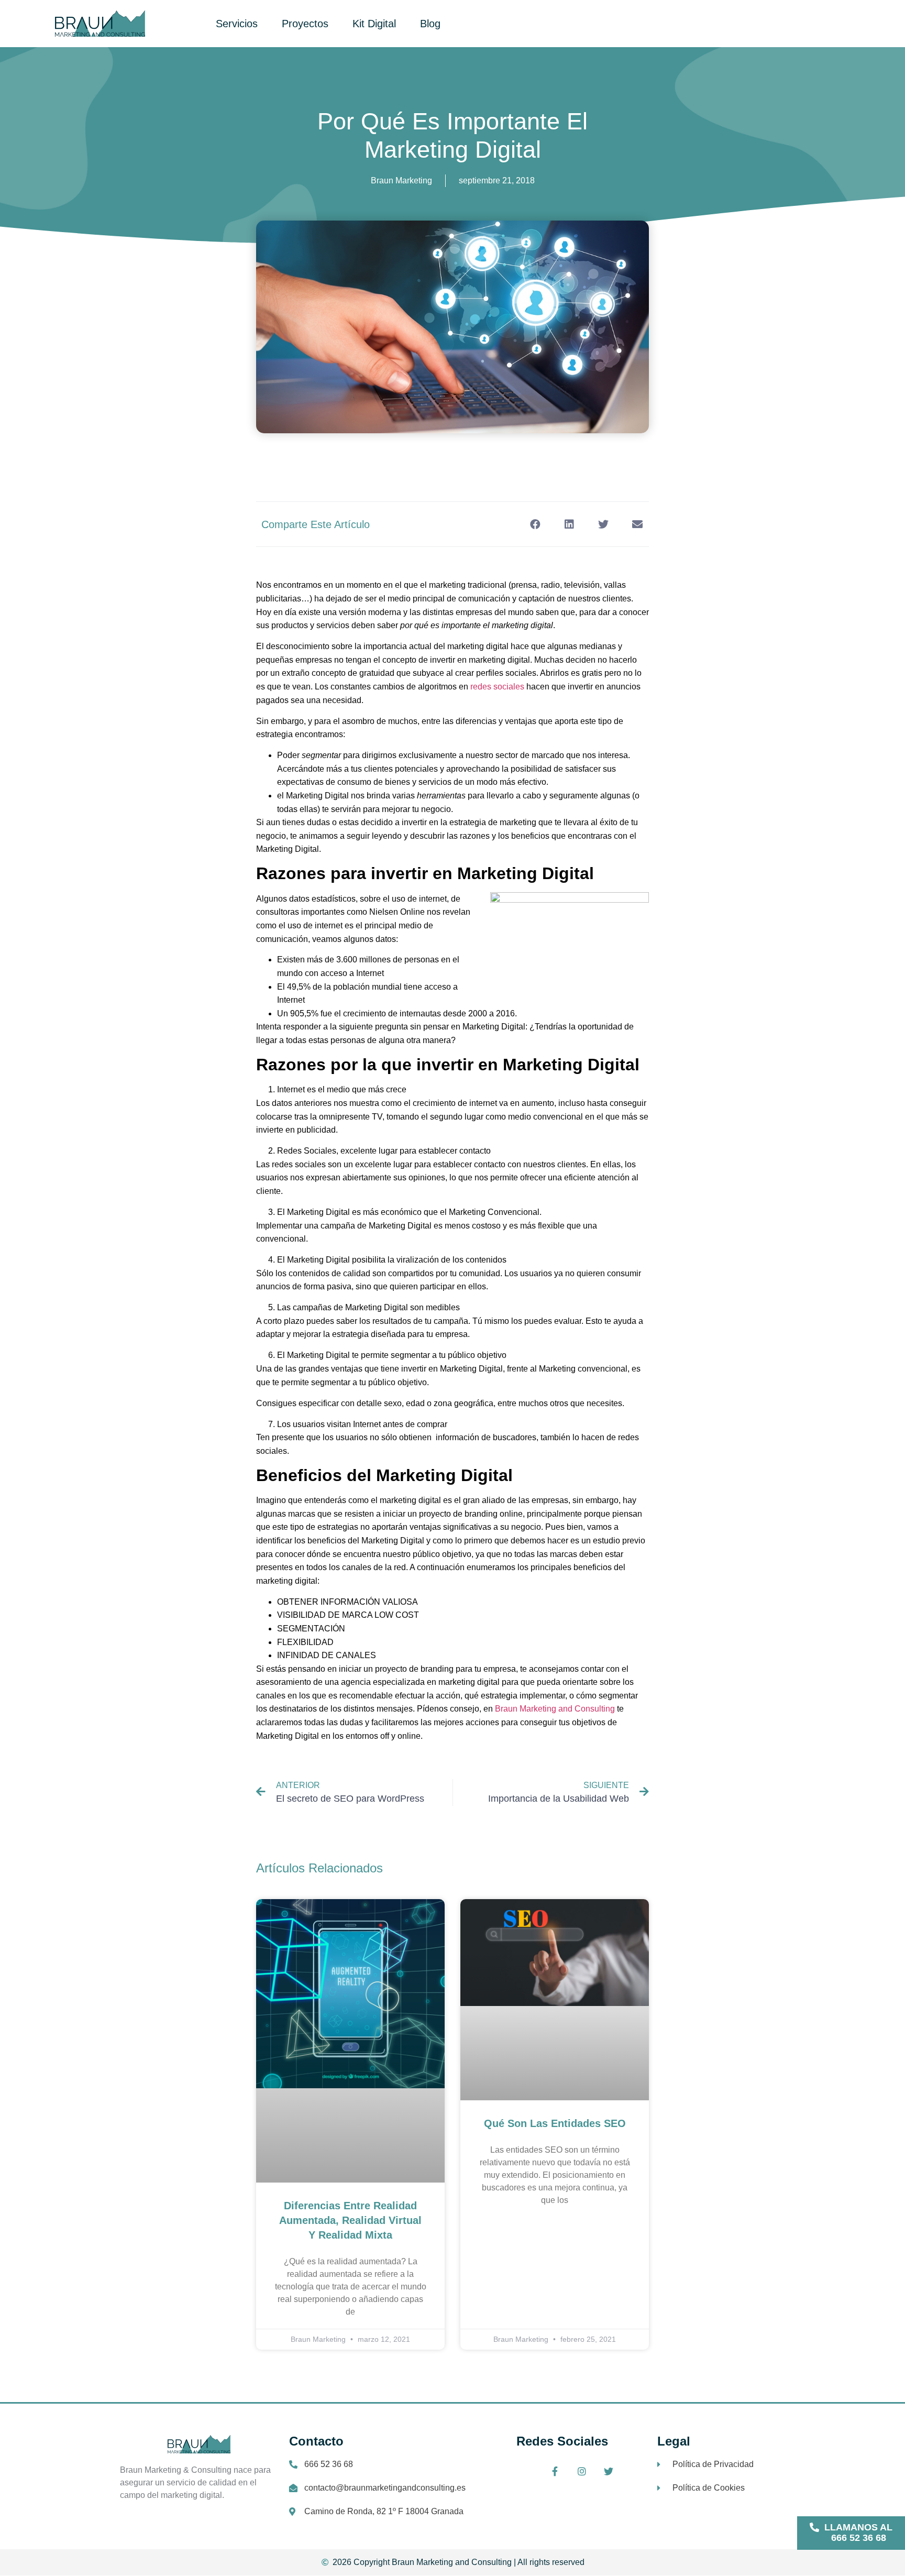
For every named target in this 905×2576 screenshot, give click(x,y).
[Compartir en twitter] (603, 524)
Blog (430, 24)
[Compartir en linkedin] (569, 524)
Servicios (237, 24)
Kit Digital (374, 24)
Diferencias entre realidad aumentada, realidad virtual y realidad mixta (350, 2220)
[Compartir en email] (637, 524)
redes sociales (497, 687)
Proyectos (305, 24)
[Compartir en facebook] (535, 524)
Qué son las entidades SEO (555, 2123)
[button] (851, 2533)
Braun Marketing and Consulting (555, 1709)
